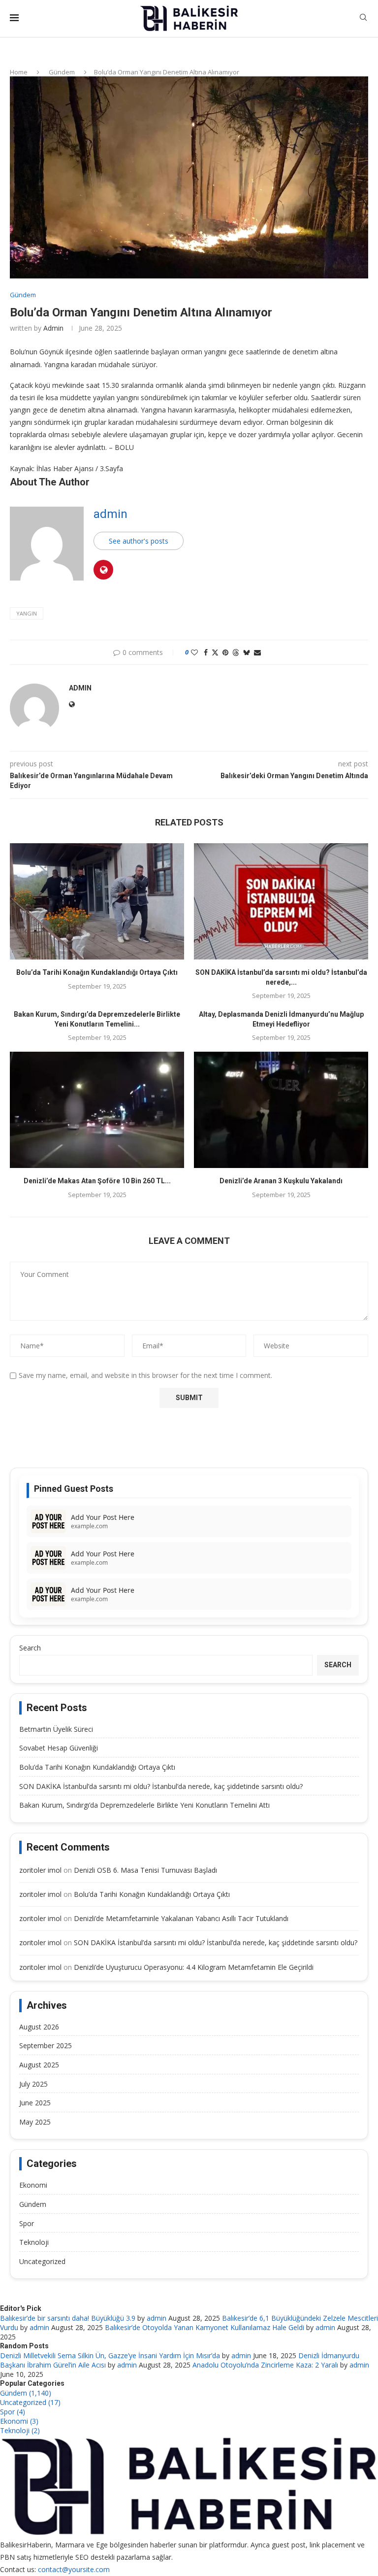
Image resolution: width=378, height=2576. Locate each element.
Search (30, 1648)
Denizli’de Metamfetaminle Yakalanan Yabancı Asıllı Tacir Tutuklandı (181, 1918)
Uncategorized (42, 2261)
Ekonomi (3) (19, 2421)
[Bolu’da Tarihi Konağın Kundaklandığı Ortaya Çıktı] (97, 901)
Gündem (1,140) (26, 2393)
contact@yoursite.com (74, 2569)
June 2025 (35, 2103)
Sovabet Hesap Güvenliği (59, 1748)
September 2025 (46, 2045)
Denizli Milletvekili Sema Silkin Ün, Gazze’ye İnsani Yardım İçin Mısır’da (110, 2355)
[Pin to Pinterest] (225, 652)
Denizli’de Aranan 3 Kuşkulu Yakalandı (281, 1181)
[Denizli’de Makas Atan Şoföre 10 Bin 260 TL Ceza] (97, 1110)
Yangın (27, 613)
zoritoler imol (40, 1870)
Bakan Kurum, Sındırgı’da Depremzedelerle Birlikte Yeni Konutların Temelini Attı (144, 1805)
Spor (27, 2223)
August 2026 (39, 2027)
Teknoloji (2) (20, 2430)
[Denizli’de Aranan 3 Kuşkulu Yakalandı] (281, 1110)
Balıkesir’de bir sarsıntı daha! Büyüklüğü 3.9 (68, 2318)
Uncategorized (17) (30, 2402)
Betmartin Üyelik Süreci (56, 1729)
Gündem (62, 72)
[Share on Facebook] (206, 652)
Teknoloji (34, 2242)
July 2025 (33, 2084)
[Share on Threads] (236, 652)
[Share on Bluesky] (247, 652)
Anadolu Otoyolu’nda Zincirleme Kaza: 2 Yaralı (265, 2365)
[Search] (363, 18)
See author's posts (139, 541)
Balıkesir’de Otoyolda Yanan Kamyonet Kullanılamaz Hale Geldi (205, 2327)
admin (53, 328)
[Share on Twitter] (215, 652)
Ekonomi (33, 2185)
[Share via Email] (257, 652)
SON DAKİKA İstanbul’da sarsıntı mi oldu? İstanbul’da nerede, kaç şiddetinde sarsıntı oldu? (161, 1786)
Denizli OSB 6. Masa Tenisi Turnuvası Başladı (145, 1870)
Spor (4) (13, 2412)
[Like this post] (194, 652)
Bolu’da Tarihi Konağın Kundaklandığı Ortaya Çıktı (97, 972)
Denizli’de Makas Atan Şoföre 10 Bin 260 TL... (97, 1181)
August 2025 (39, 2065)
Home (19, 72)
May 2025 (35, 2122)
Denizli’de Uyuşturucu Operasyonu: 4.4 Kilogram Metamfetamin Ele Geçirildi (194, 1967)
